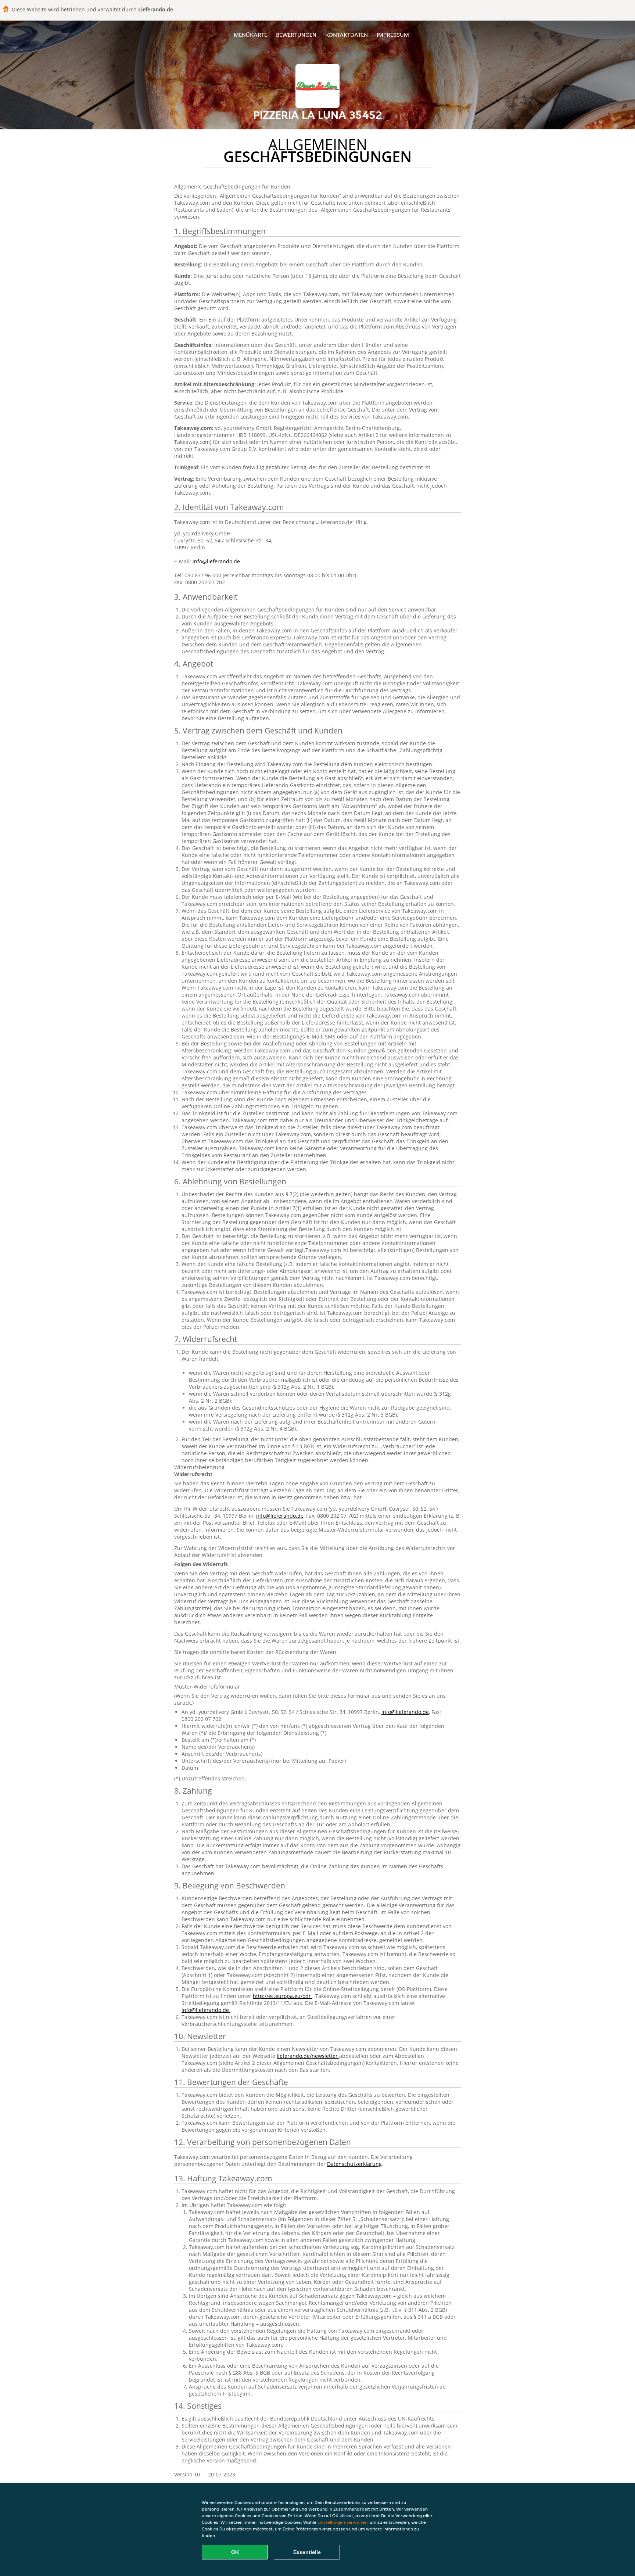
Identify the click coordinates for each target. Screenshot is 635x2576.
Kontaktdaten (347, 35)
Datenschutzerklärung (354, 2164)
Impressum (393, 35)
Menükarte (250, 35)
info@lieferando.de (216, 561)
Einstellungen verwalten (342, 2522)
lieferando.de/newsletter (308, 2056)
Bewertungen (296, 35)
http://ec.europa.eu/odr (283, 1996)
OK (235, 2552)
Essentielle (307, 2552)
